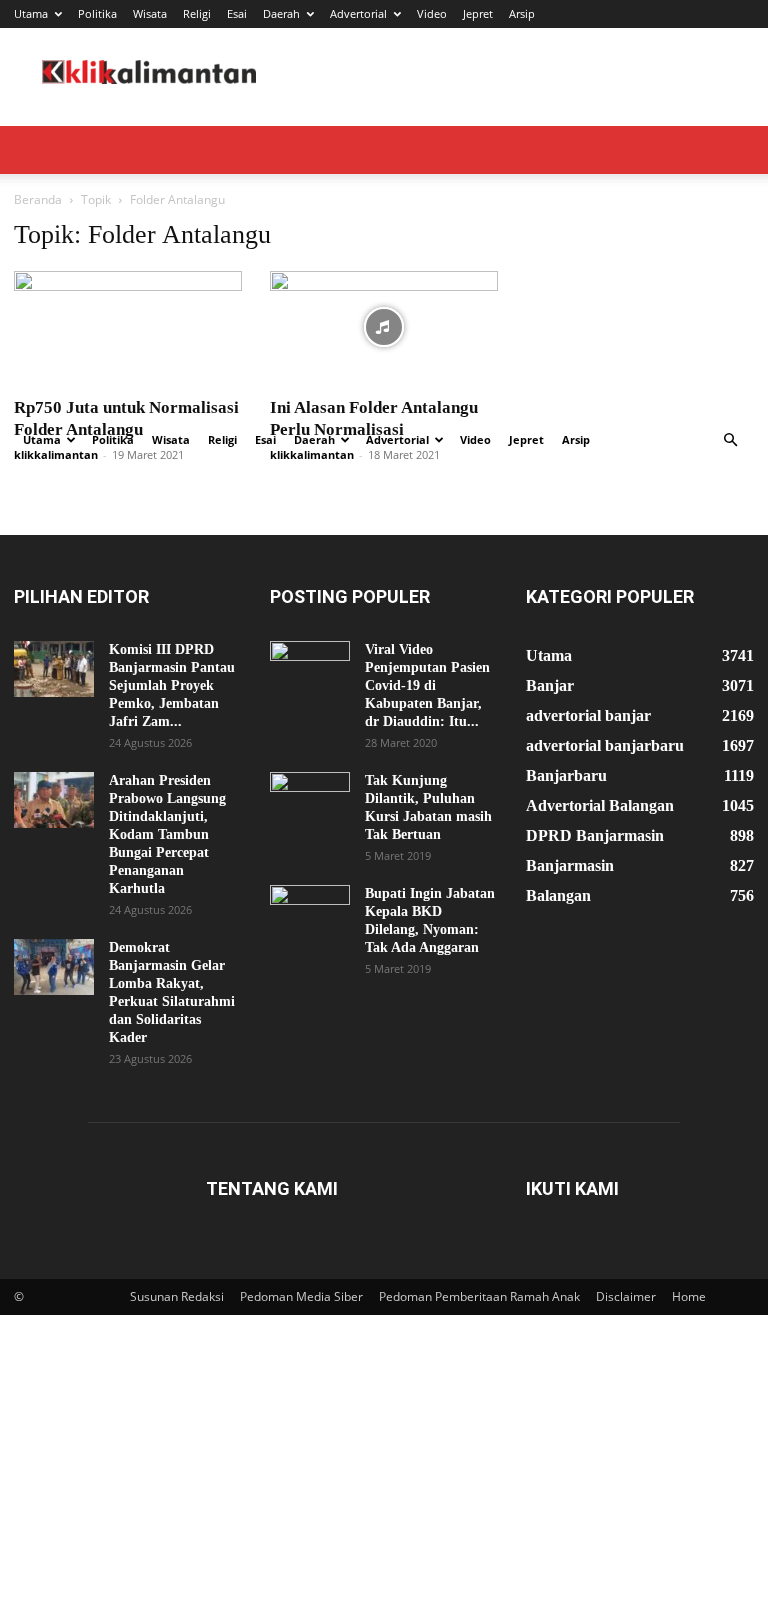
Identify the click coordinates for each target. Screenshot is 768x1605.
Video (432, 13)
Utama (31, 13)
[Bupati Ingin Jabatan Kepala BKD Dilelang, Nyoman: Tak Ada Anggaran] (310, 913)
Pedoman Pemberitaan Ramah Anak (479, 1296)
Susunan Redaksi (177, 1296)
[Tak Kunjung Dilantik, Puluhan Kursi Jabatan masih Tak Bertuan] (310, 800)
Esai (237, 13)
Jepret (478, 13)
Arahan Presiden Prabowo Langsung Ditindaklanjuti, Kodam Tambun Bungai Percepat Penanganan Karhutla (167, 834)
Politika (97, 13)
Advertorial (358, 13)
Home (689, 1296)
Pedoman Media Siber (301, 1296)
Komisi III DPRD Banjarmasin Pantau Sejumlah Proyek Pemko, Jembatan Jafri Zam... (172, 685)
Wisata (150, 13)
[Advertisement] (384, 266)
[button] (730, 440)
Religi (197, 13)
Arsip (522, 13)
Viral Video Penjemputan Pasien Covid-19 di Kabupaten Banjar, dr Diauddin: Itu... (427, 685)
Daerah (281, 13)
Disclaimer (626, 1296)
